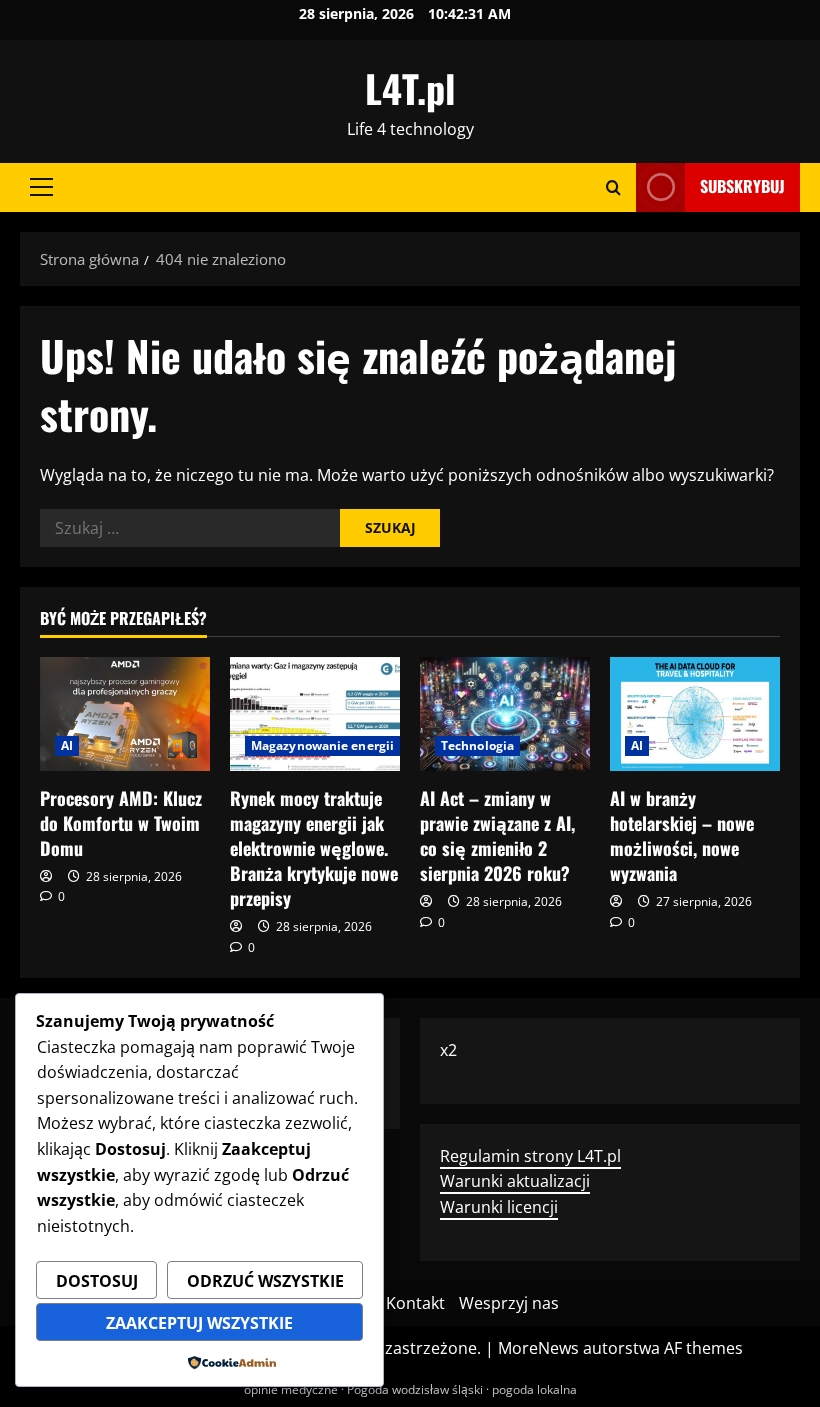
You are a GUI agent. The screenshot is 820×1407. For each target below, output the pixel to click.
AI (67, 745)
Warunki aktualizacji (515, 1181)
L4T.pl (410, 88)
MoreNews (538, 1348)
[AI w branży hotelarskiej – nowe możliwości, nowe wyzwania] (695, 713)
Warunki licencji (499, 1207)
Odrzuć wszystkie (265, 1281)
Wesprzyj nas (509, 1303)
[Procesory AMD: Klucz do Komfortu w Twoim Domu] (125, 713)
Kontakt (415, 1303)
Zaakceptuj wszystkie (199, 1323)
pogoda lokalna (534, 1389)
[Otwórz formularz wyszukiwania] (613, 187)
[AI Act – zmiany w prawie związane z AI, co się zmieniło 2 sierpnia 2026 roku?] (505, 713)
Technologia (477, 745)
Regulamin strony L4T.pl (530, 1156)
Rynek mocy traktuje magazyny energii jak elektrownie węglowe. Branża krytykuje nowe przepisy (314, 848)
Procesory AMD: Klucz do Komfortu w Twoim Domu (121, 823)
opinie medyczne (291, 1389)
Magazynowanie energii (322, 745)
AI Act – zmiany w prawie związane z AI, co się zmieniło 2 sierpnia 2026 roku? (497, 836)
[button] (41, 187)
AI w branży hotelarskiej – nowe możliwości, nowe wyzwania (682, 836)
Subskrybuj (742, 186)
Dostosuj (97, 1281)
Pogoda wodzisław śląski (415, 1389)
